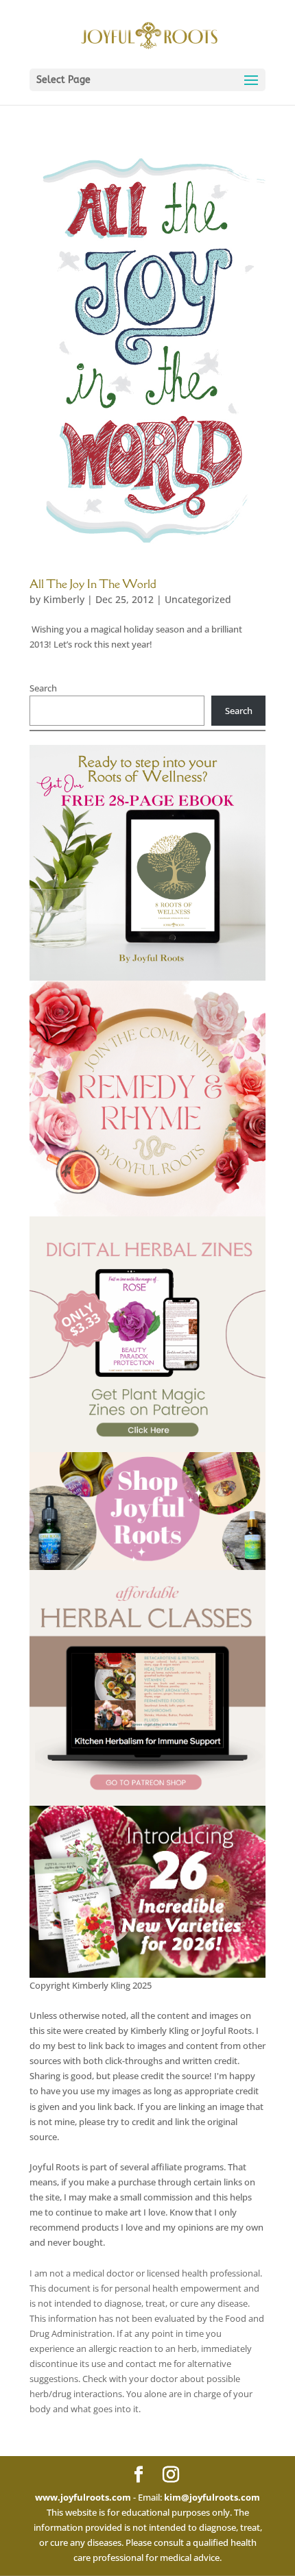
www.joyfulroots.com (83, 2497)
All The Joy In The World (93, 584)
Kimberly (64, 599)
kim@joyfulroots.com (212, 2497)
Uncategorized (198, 599)
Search (43, 688)
